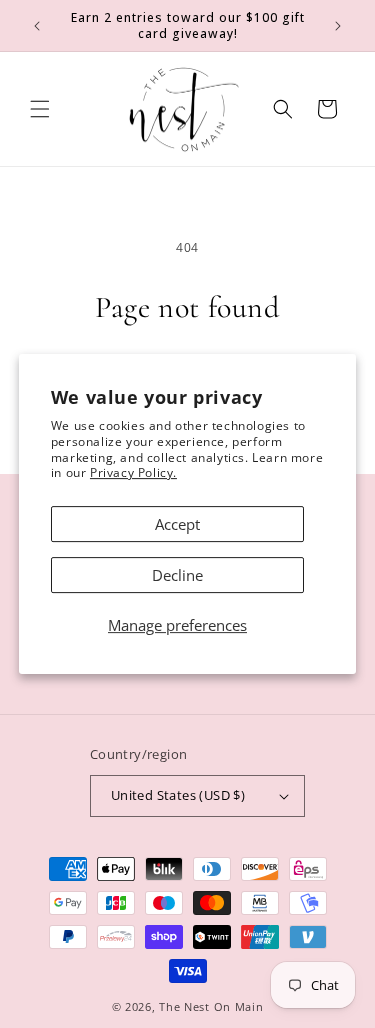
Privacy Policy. (133, 472)
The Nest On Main (211, 1006)
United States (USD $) (178, 795)
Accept (177, 524)
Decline (177, 575)
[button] (40, 109)
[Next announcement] (338, 26)
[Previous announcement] (37, 26)
